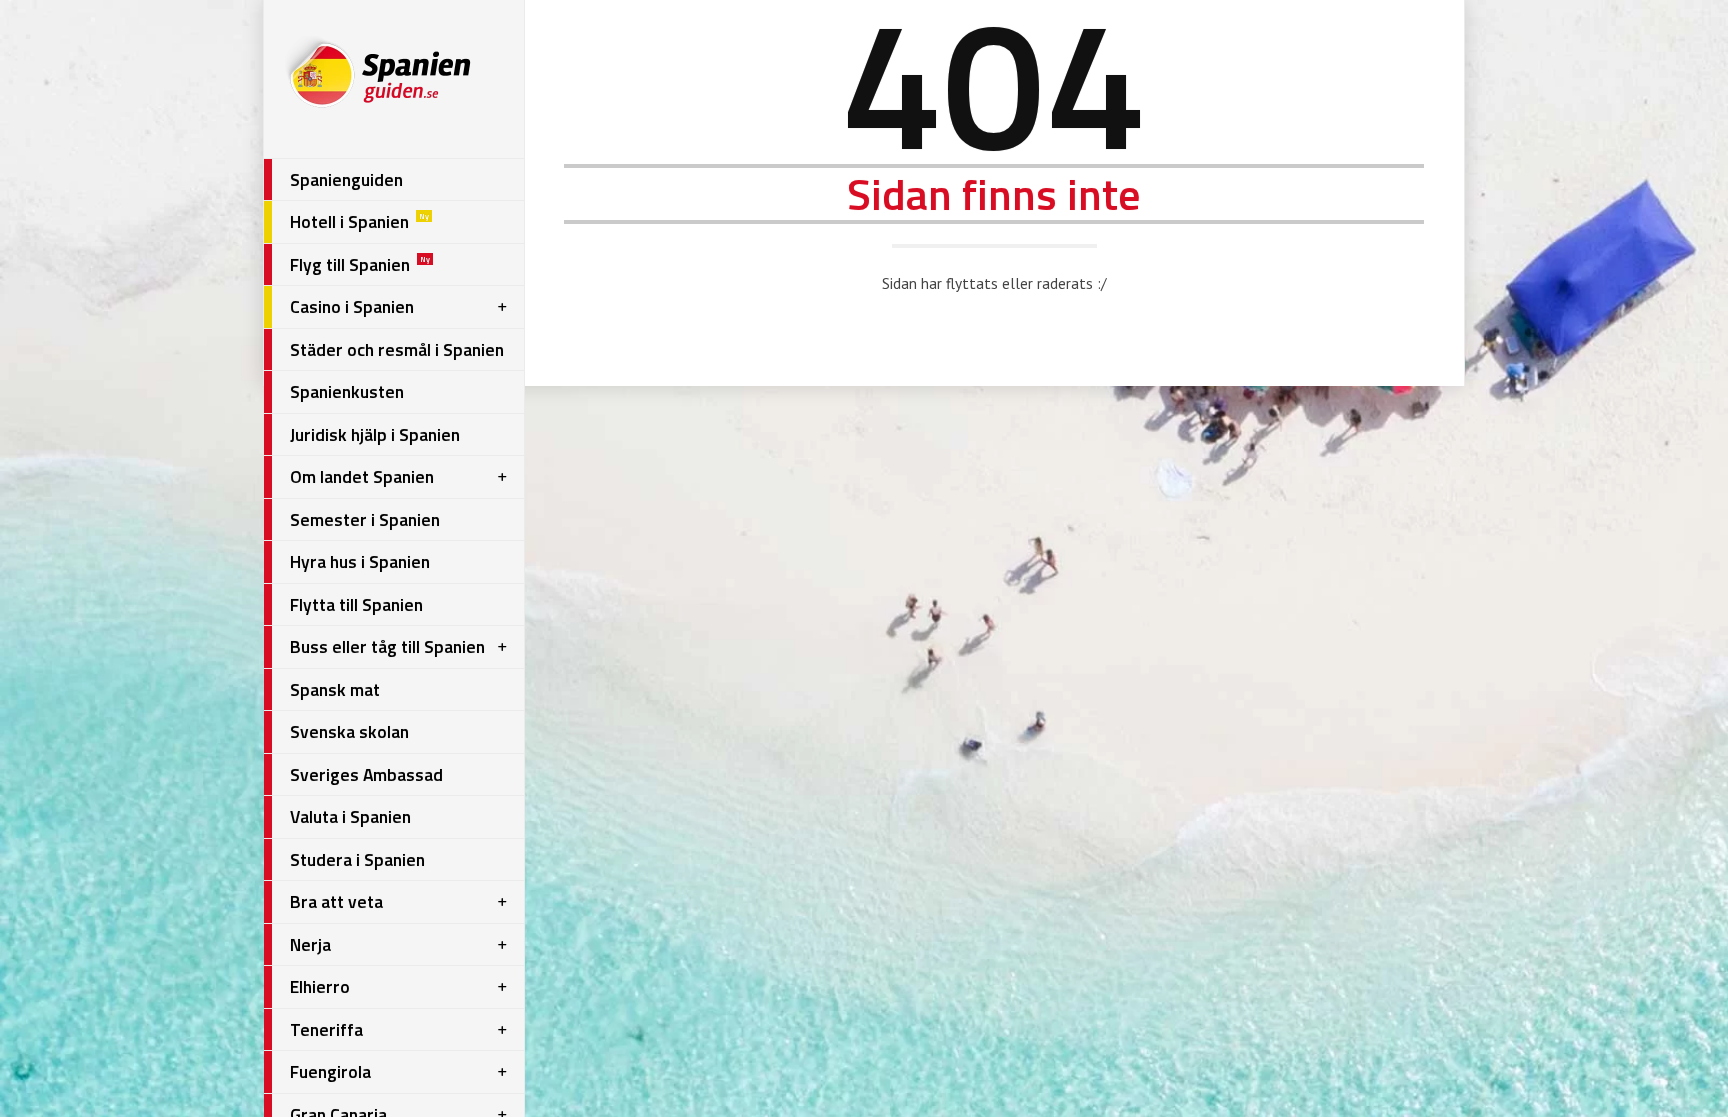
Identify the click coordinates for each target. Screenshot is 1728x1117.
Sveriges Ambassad (366, 774)
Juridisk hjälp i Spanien (375, 434)
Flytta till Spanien (356, 604)
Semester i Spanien (365, 519)
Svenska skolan (349, 731)
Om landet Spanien (362, 476)
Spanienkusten (347, 391)
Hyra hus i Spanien (360, 561)
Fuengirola (330, 1071)
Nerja (310, 944)
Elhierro (320, 986)
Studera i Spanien (357, 859)
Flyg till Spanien (360, 264)
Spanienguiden (346, 179)
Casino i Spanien (352, 306)
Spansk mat (335, 689)
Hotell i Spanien (359, 221)
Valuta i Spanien (350, 816)
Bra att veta (336, 901)
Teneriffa (326, 1029)
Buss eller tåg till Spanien (387, 646)
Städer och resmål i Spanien (397, 349)
